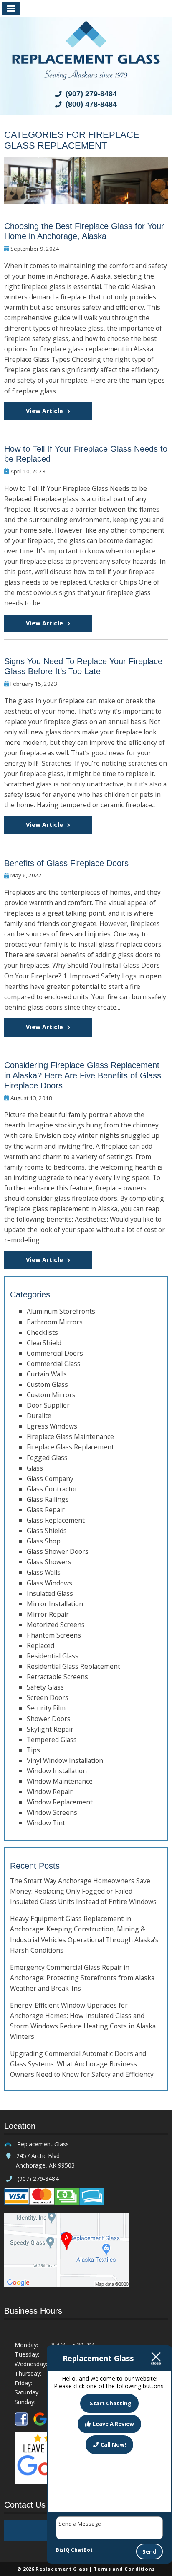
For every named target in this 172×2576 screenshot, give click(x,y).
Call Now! (113, 2444)
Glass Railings (48, 1499)
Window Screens (52, 1812)
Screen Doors (48, 1697)
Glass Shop (44, 1541)
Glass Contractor (52, 1489)
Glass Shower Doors (58, 1551)
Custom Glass (47, 1384)
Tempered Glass (52, 1740)
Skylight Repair (50, 1729)
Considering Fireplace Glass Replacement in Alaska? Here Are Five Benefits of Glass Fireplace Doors (83, 1075)
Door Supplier (48, 1405)
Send (149, 2551)
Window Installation (57, 1771)
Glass (35, 1468)
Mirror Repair (48, 1614)
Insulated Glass (50, 1593)
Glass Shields (47, 1531)
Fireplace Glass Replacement (70, 1447)
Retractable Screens (57, 1677)
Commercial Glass (54, 1364)
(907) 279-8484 (90, 94)
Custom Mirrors (51, 1395)
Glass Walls (44, 1572)
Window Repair (50, 1792)
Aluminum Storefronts (61, 1311)
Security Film (46, 1708)
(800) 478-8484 (90, 104)
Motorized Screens (56, 1625)
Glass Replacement (56, 1520)
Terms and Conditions (124, 2569)
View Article (44, 411)
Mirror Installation (55, 1604)
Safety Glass (45, 1687)
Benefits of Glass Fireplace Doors (66, 863)
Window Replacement (60, 1802)
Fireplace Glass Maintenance (70, 1436)
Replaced (40, 1645)
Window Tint (46, 1823)
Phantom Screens (54, 1635)
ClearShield (44, 1343)
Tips (33, 1750)
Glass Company (50, 1478)
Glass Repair (46, 1510)
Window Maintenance (60, 1781)
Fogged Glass (47, 1458)
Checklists (42, 1332)
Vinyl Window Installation (65, 1760)
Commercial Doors (55, 1353)
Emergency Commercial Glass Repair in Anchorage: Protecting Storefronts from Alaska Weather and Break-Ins (82, 1978)
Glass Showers (49, 1562)
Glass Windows (49, 1583)
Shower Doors (49, 1719)
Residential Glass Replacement (73, 1666)
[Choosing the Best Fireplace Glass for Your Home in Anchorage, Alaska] (86, 199)
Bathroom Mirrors (55, 1322)
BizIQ (63, 2550)
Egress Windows (52, 1426)
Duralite (39, 1416)
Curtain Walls (47, 1374)
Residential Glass (53, 1656)
